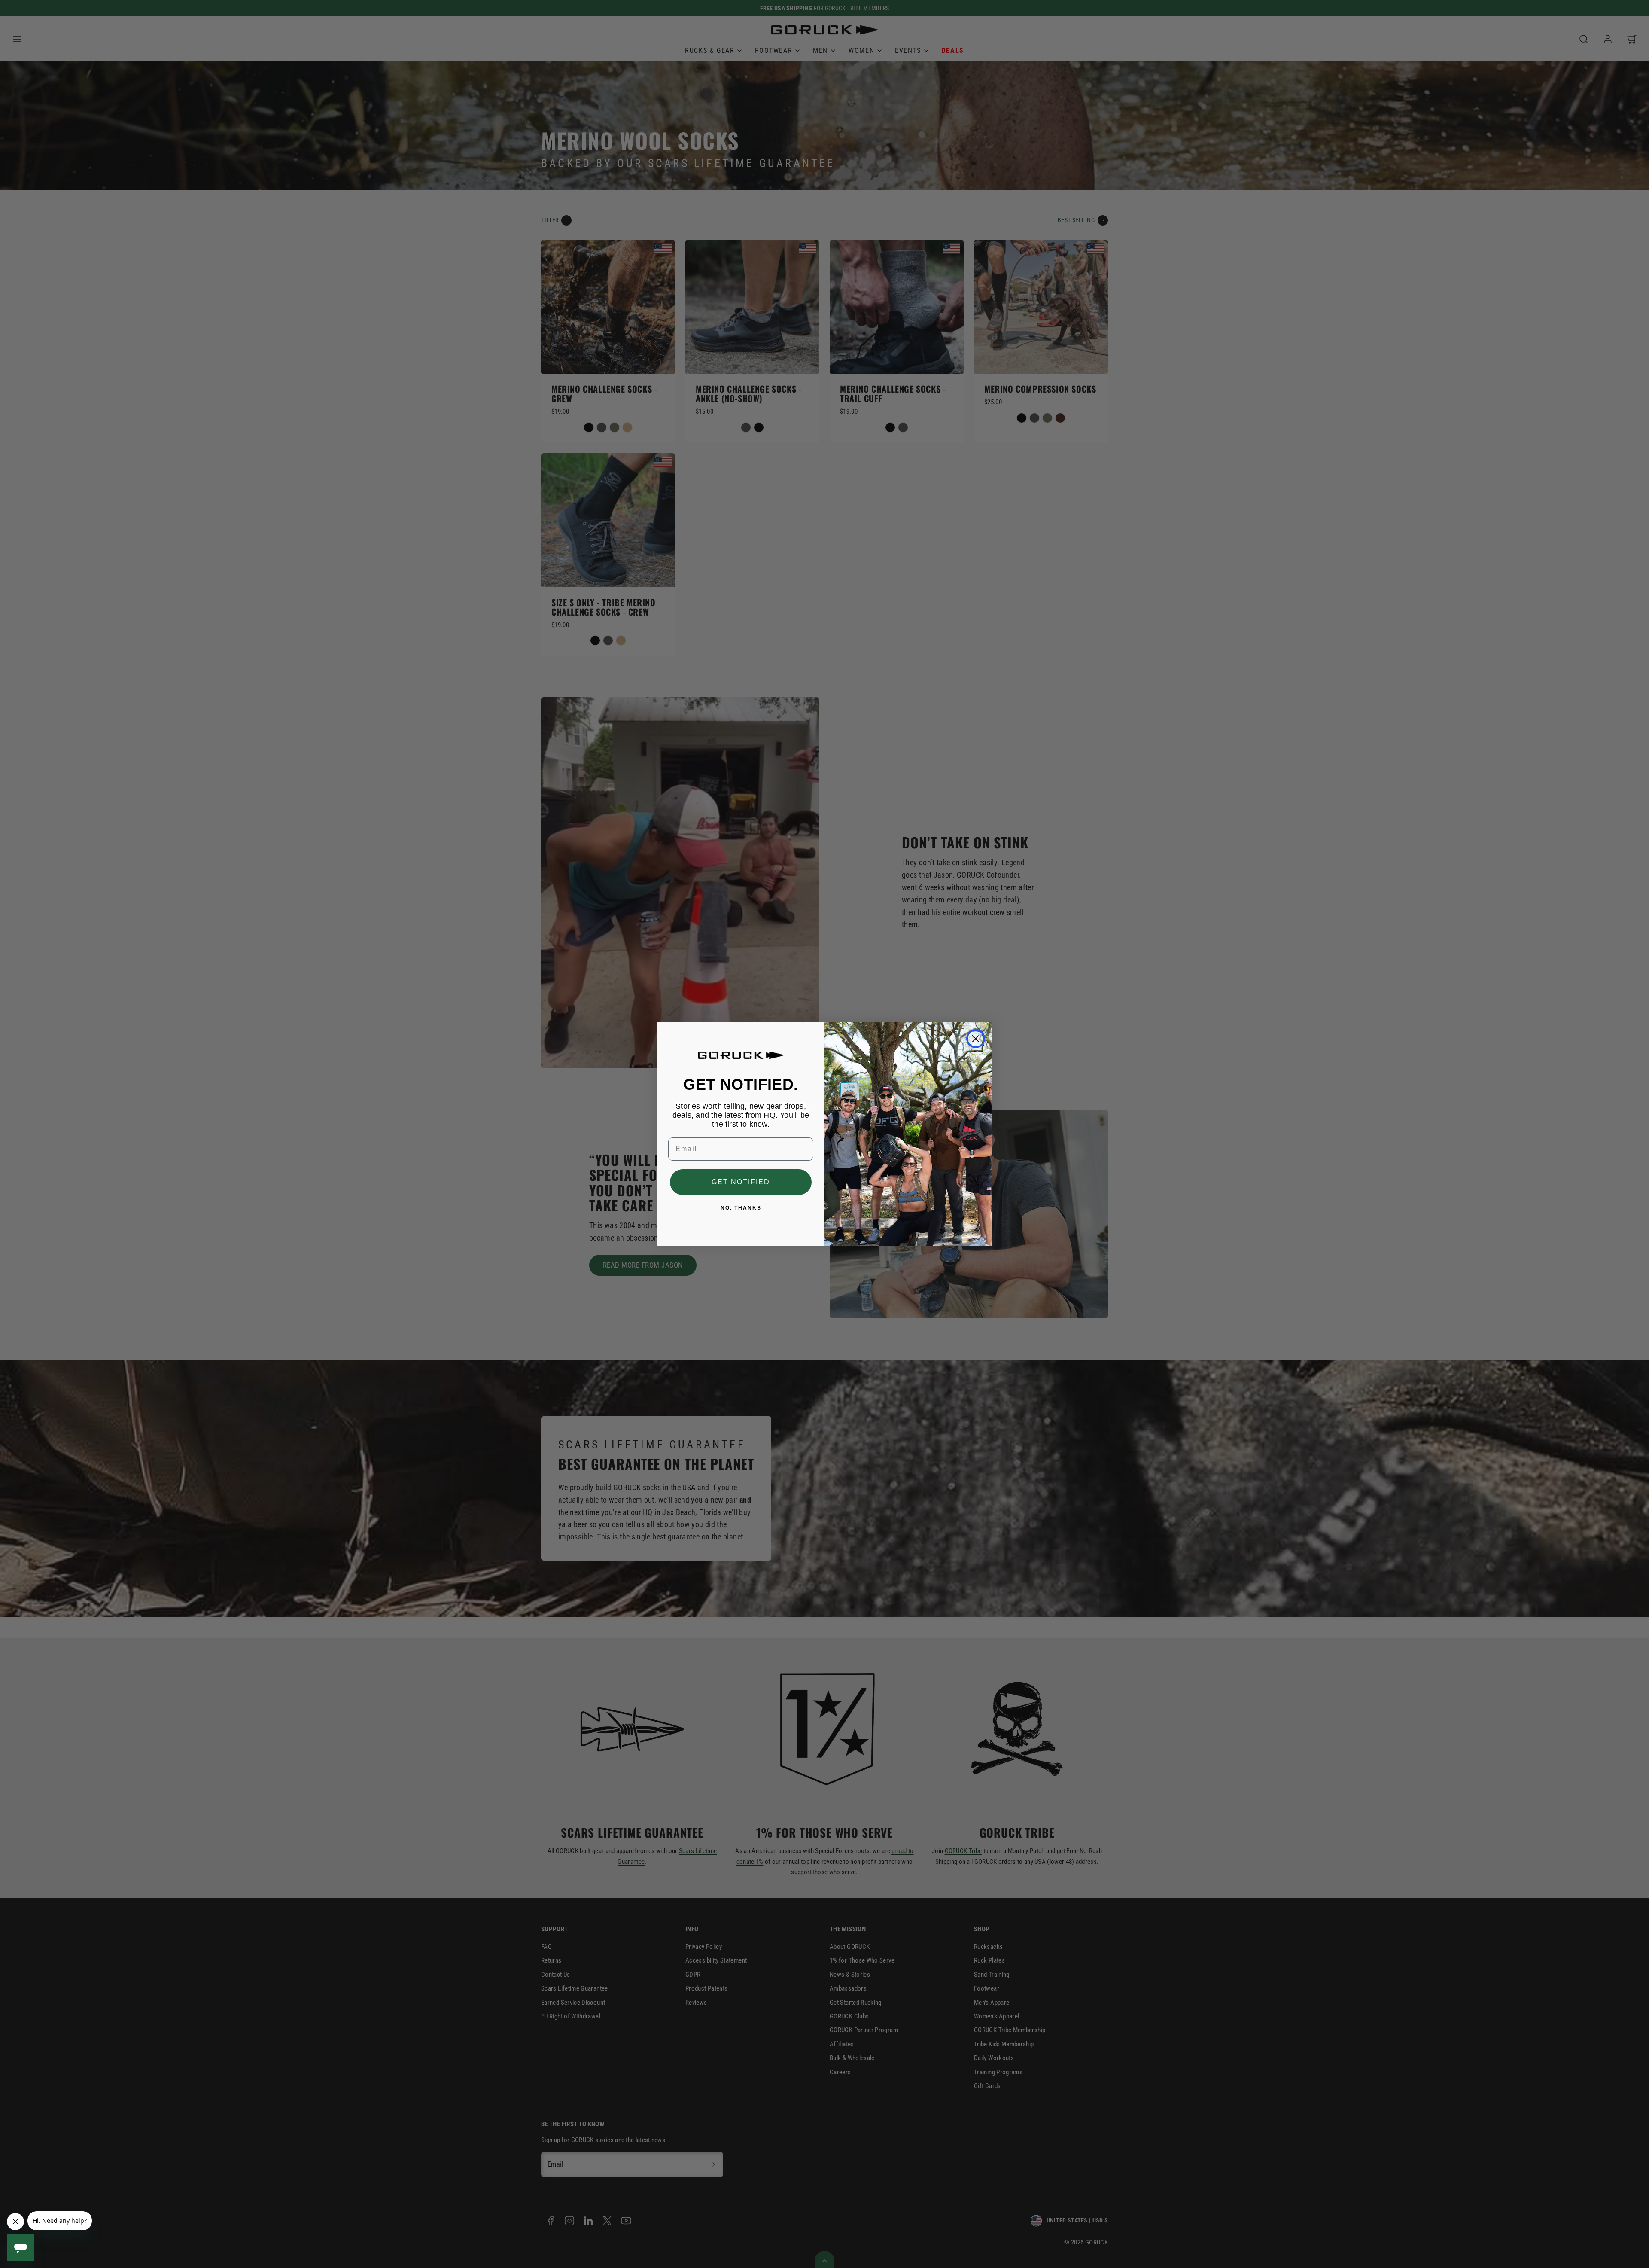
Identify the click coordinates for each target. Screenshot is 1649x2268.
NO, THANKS (741, 1208)
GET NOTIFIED (741, 1182)
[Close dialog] (976, 1039)
